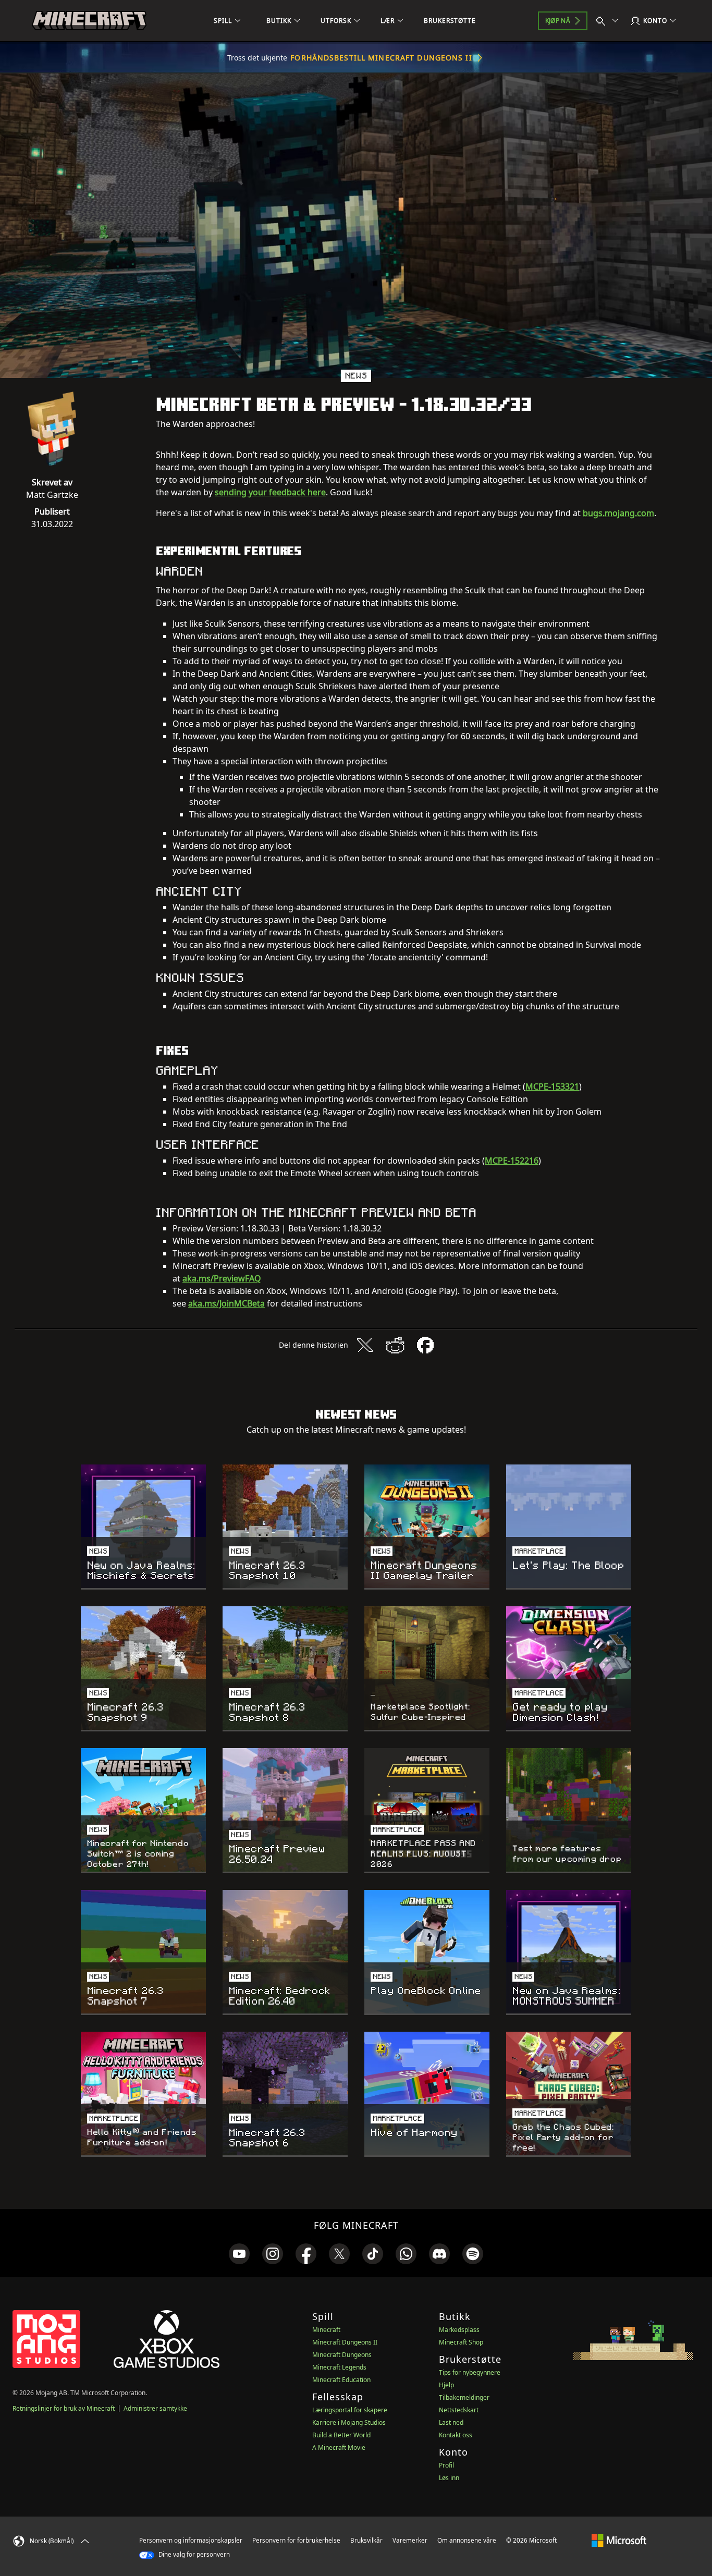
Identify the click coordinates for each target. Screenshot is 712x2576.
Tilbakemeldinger (464, 2397)
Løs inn (449, 2478)
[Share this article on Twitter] (365, 1345)
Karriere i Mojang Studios (349, 2422)
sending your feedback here (270, 492)
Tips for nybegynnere (470, 2372)
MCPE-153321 (552, 1086)
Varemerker (410, 2540)
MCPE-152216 (512, 1161)
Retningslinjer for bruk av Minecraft (64, 2408)
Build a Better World (341, 2435)
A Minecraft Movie (339, 2447)
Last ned (451, 2422)
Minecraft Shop (461, 2342)
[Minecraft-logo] (89, 21)
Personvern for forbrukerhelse (296, 2540)
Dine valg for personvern (193, 2554)
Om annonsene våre (467, 2540)
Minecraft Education (341, 2380)
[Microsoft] (619, 2540)
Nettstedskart (459, 2410)
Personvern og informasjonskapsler (191, 2540)
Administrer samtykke (155, 2408)
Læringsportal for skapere (350, 2410)
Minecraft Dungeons (342, 2355)
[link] (239, 2254)
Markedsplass (459, 2330)
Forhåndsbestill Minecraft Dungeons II (381, 58)
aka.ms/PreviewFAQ (222, 1278)
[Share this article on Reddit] (395, 1345)
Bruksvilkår (366, 2540)
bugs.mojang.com (618, 513)
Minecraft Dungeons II (345, 2342)
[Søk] (609, 21)
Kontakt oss (456, 2435)
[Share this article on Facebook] (425, 1345)
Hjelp (446, 2385)
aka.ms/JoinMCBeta (226, 1303)
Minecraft (326, 2330)
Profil (446, 2465)
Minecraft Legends (339, 2367)
